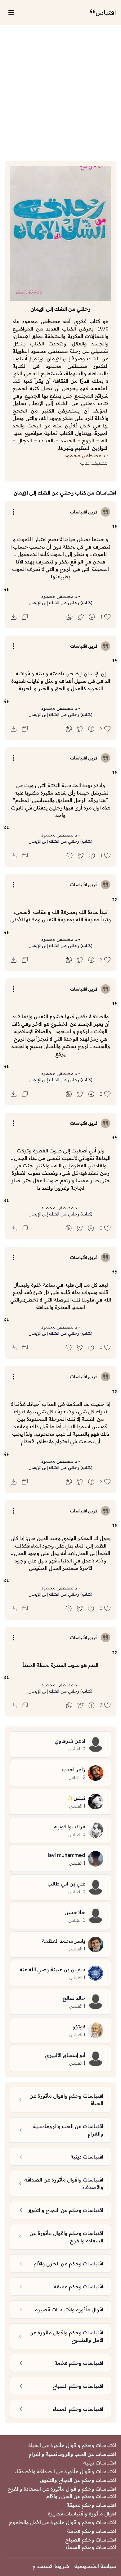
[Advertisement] (60, 93)
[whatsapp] (69, 617)
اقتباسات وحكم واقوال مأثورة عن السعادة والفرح (62, 2489)
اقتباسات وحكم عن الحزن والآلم (81, 2496)
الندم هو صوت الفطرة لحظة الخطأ (60, 1665)
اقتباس (106, 12)
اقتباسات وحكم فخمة (92, 2531)
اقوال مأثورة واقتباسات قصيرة (82, 2514)
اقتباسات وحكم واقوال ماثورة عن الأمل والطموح (63, 2522)
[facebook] (92, 617)
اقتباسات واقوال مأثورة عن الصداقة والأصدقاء (65, 2471)
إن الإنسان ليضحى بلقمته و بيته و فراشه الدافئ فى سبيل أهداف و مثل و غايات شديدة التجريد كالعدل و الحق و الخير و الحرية (61, 681)
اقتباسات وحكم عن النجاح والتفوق (78, 2480)
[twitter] (81, 617)
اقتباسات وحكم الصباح (91, 2540)
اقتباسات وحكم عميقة (91, 2505)
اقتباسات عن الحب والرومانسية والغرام (72, 2454)
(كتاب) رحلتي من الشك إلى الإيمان (60, 603)
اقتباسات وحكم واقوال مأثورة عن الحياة (72, 2445)
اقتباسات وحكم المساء (91, 2547)
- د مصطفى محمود (61, 596)
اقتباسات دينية (100, 2463)
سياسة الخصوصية (95, 2566)
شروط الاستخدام (51, 2566)
